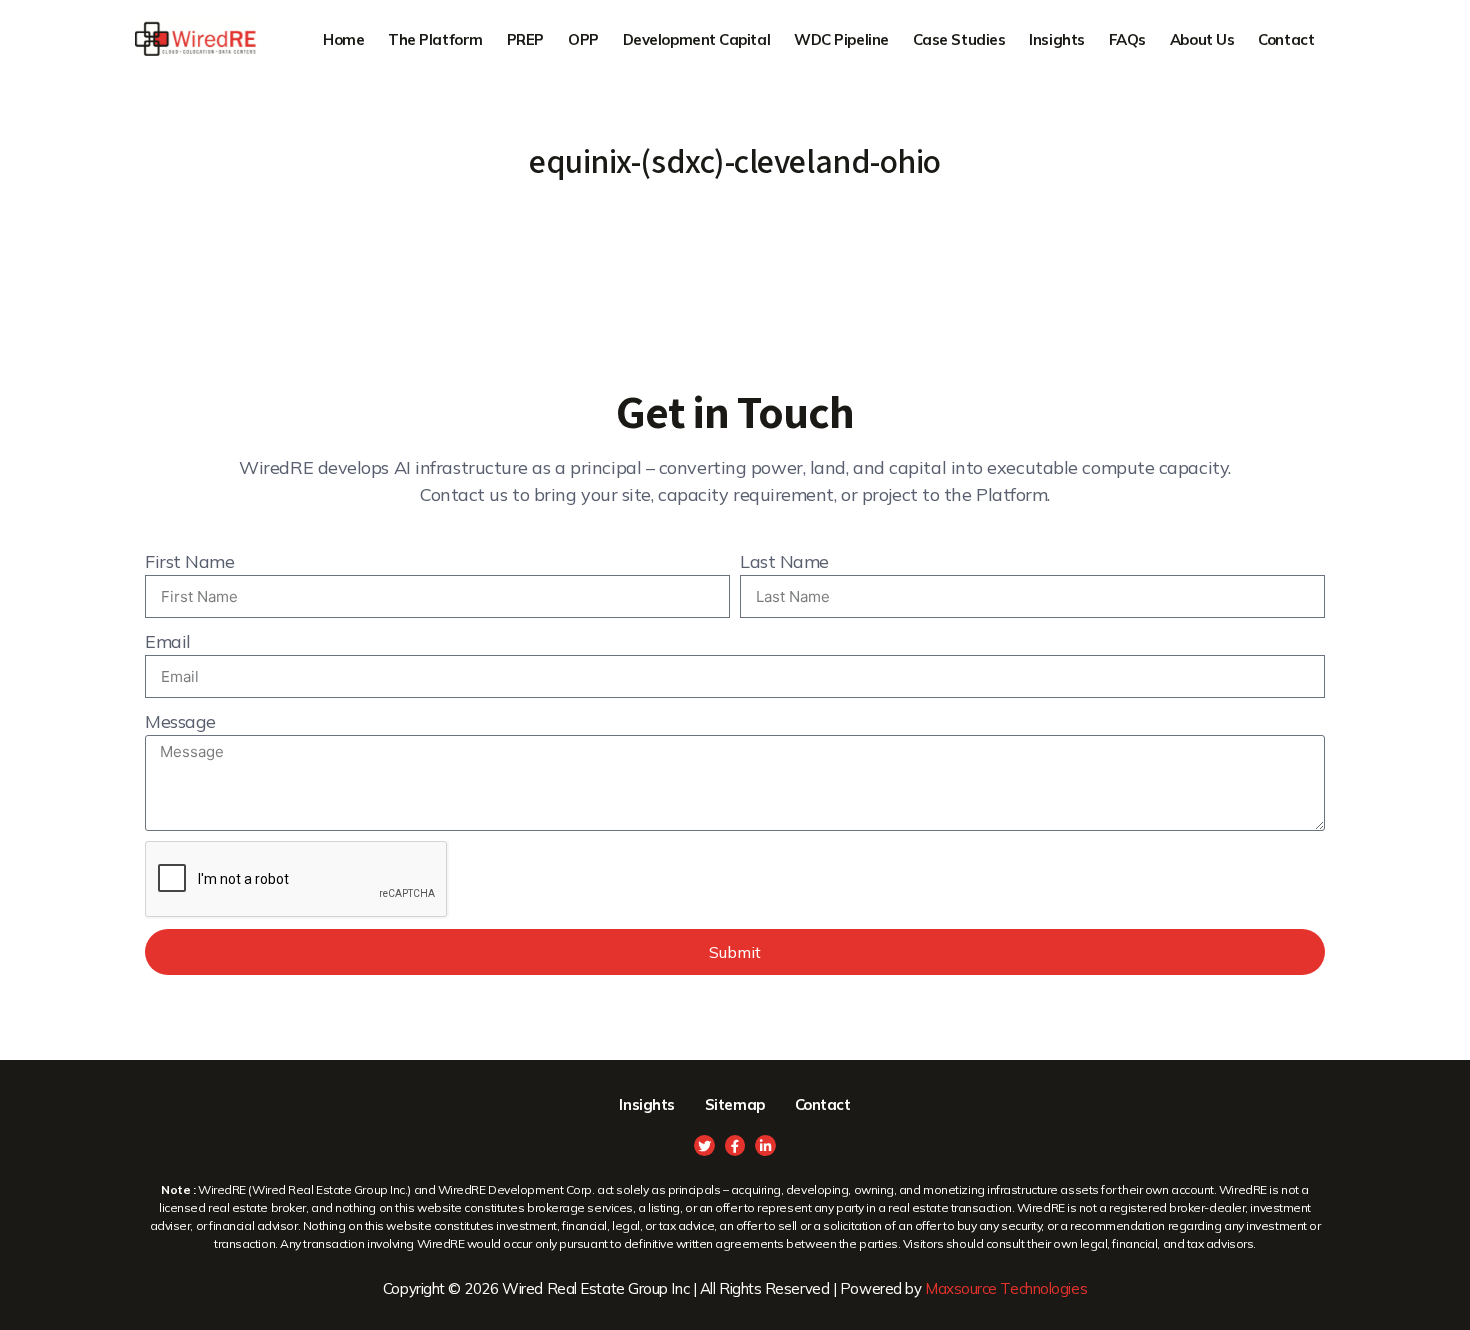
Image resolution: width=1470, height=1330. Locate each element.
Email (168, 641)
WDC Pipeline (841, 39)
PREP (525, 39)
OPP (583, 39)
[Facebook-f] (735, 1145)
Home (343, 39)
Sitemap (735, 1104)
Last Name (784, 561)
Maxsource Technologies (1006, 1288)
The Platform (435, 39)
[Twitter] (704, 1145)
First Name (190, 561)
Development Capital (696, 39)
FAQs (1127, 39)
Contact (1286, 39)
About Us (1202, 39)
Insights (1056, 39)
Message (180, 721)
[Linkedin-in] (765, 1145)
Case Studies (959, 39)
